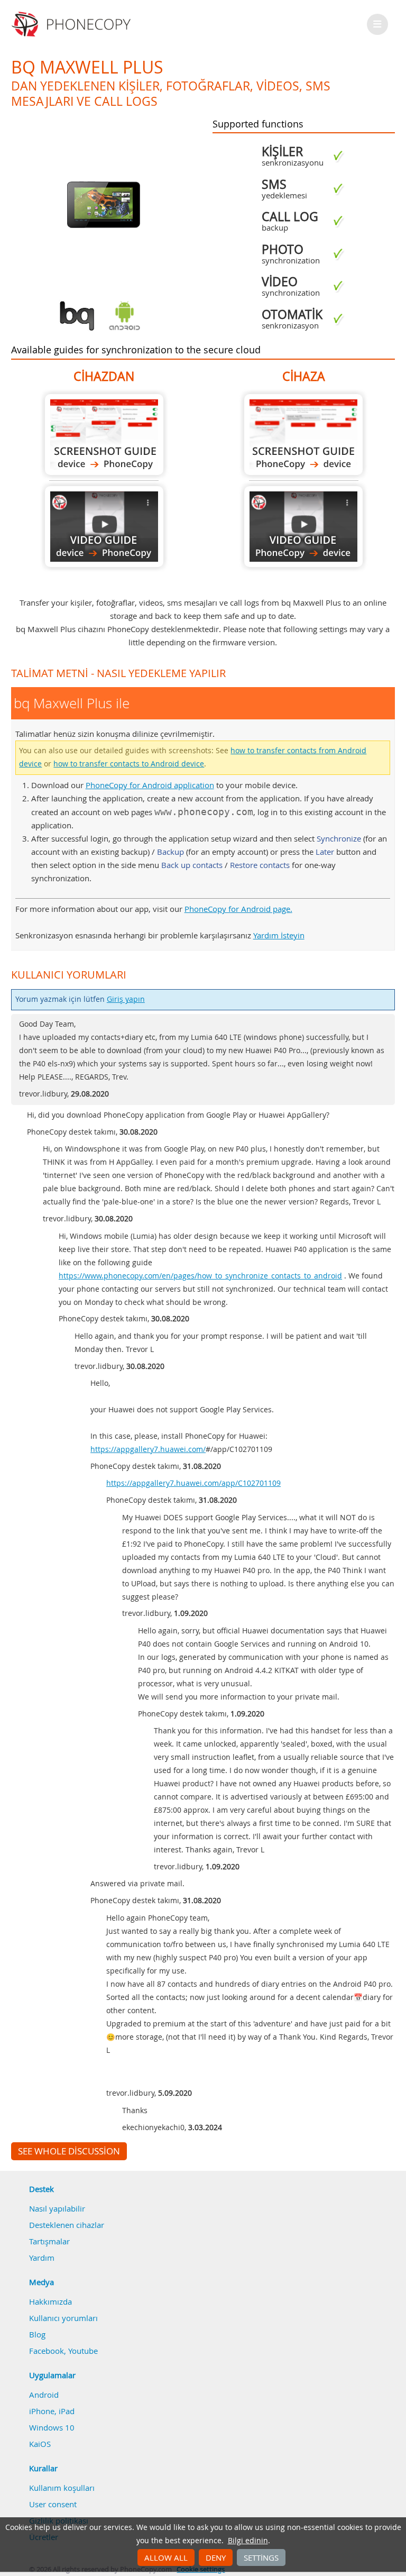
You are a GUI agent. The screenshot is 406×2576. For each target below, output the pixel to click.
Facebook (47, 2351)
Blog (37, 2334)
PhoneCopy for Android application (150, 785)
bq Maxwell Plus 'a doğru (303, 435)
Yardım (42, 2258)
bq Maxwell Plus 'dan (104, 435)
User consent (53, 2504)
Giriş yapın (126, 999)
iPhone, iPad (52, 2411)
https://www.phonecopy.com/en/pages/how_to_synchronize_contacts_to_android (200, 1276)
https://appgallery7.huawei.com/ (148, 1449)
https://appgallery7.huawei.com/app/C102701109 (193, 1483)
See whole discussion (69, 2151)
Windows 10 (52, 2427)
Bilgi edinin (248, 2541)
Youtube (83, 2351)
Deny (216, 2557)
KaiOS (40, 2444)
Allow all (166, 2557)
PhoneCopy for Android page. (238, 909)
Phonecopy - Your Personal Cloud (73, 24)
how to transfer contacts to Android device (129, 764)
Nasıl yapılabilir (57, 2208)
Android (44, 2395)
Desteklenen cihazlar (67, 2225)
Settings (261, 2557)
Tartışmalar (49, 2241)
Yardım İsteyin (279, 935)
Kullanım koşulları (62, 2488)
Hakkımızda (50, 2301)
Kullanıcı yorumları (63, 2318)
